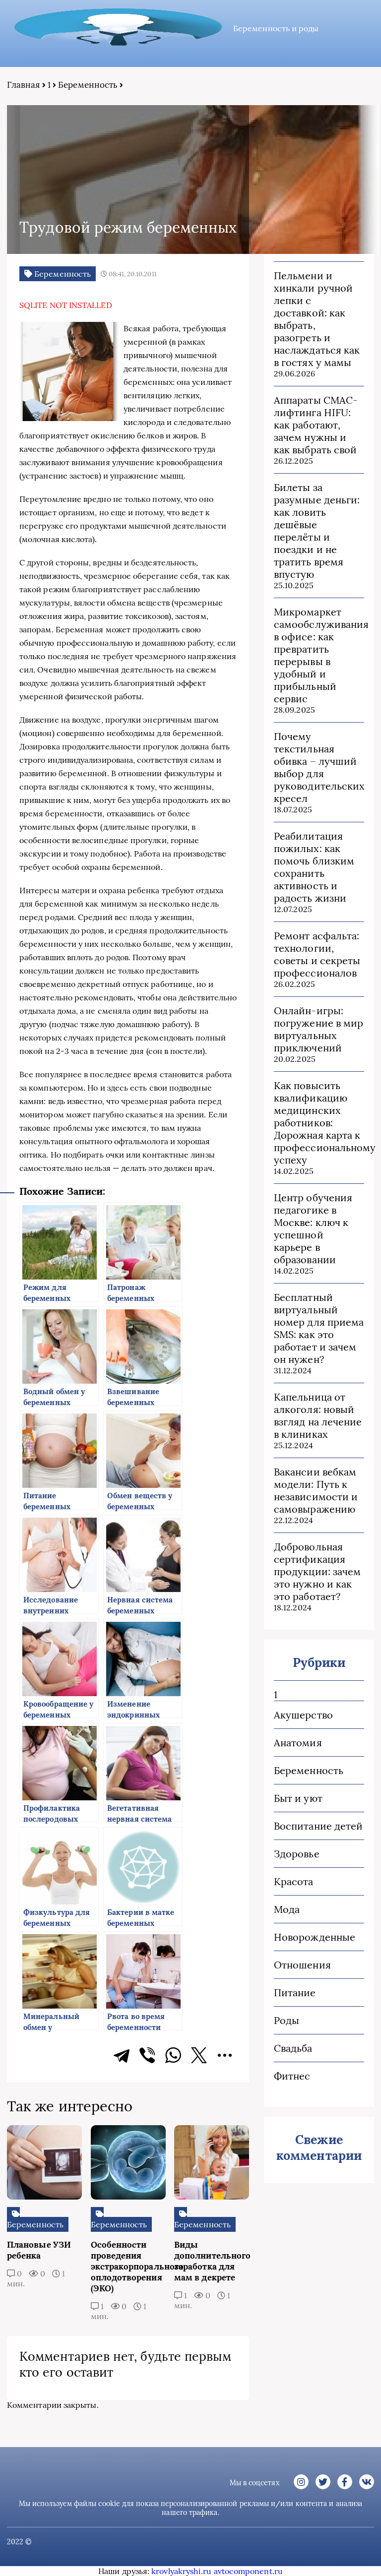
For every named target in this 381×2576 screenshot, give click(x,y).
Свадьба (293, 2048)
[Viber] (147, 2055)
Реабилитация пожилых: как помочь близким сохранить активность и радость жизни (314, 867)
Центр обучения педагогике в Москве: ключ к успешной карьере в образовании (313, 1228)
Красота (294, 1881)
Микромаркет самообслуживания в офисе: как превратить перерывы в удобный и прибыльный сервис (319, 655)
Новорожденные (315, 1937)
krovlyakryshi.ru (181, 2571)
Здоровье (297, 1854)
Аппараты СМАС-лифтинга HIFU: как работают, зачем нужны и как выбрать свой (316, 425)
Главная (24, 85)
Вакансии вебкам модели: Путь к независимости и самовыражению (316, 1490)
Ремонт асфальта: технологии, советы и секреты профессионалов (317, 954)
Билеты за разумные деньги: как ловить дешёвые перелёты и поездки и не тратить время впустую (317, 531)
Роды (286, 2020)
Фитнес (292, 2076)
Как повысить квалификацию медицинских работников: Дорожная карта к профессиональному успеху (319, 1123)
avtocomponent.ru (248, 2571)
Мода (287, 1909)
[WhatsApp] (173, 2055)
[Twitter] (199, 2055)
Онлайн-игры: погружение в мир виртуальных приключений (318, 1029)
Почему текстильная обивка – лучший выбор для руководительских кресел (319, 767)
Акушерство (303, 1715)
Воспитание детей (318, 1826)
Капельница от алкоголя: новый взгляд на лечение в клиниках (318, 1415)
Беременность (88, 85)
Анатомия (298, 1743)
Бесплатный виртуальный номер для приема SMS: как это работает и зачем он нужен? (319, 1328)
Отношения (302, 1965)
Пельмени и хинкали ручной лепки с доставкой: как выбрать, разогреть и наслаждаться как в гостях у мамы (317, 319)
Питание (295, 1993)
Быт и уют (298, 1798)
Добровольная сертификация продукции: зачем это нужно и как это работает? (317, 1571)
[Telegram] (122, 2055)
